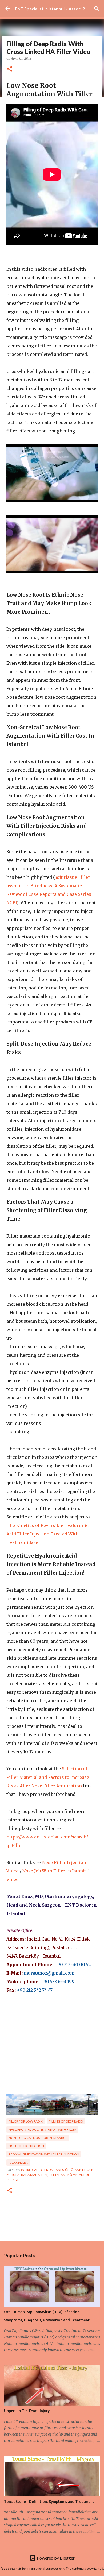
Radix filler (18, 2163)
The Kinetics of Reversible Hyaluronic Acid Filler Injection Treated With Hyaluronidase (47, 1534)
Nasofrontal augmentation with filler (42, 2130)
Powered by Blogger (55, 2558)
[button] (10, 69)
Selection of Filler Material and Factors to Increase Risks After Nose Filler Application (48, 1777)
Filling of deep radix (66, 2121)
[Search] (97, 9)
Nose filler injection (26, 2146)
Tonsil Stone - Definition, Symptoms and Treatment (49, 2502)
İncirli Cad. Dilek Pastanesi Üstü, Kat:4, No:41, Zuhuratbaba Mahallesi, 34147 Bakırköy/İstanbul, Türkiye (51, 2175)
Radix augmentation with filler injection (44, 2154)
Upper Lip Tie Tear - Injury (27, 2411)
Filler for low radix (26, 2121)
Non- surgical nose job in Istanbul (38, 2138)
